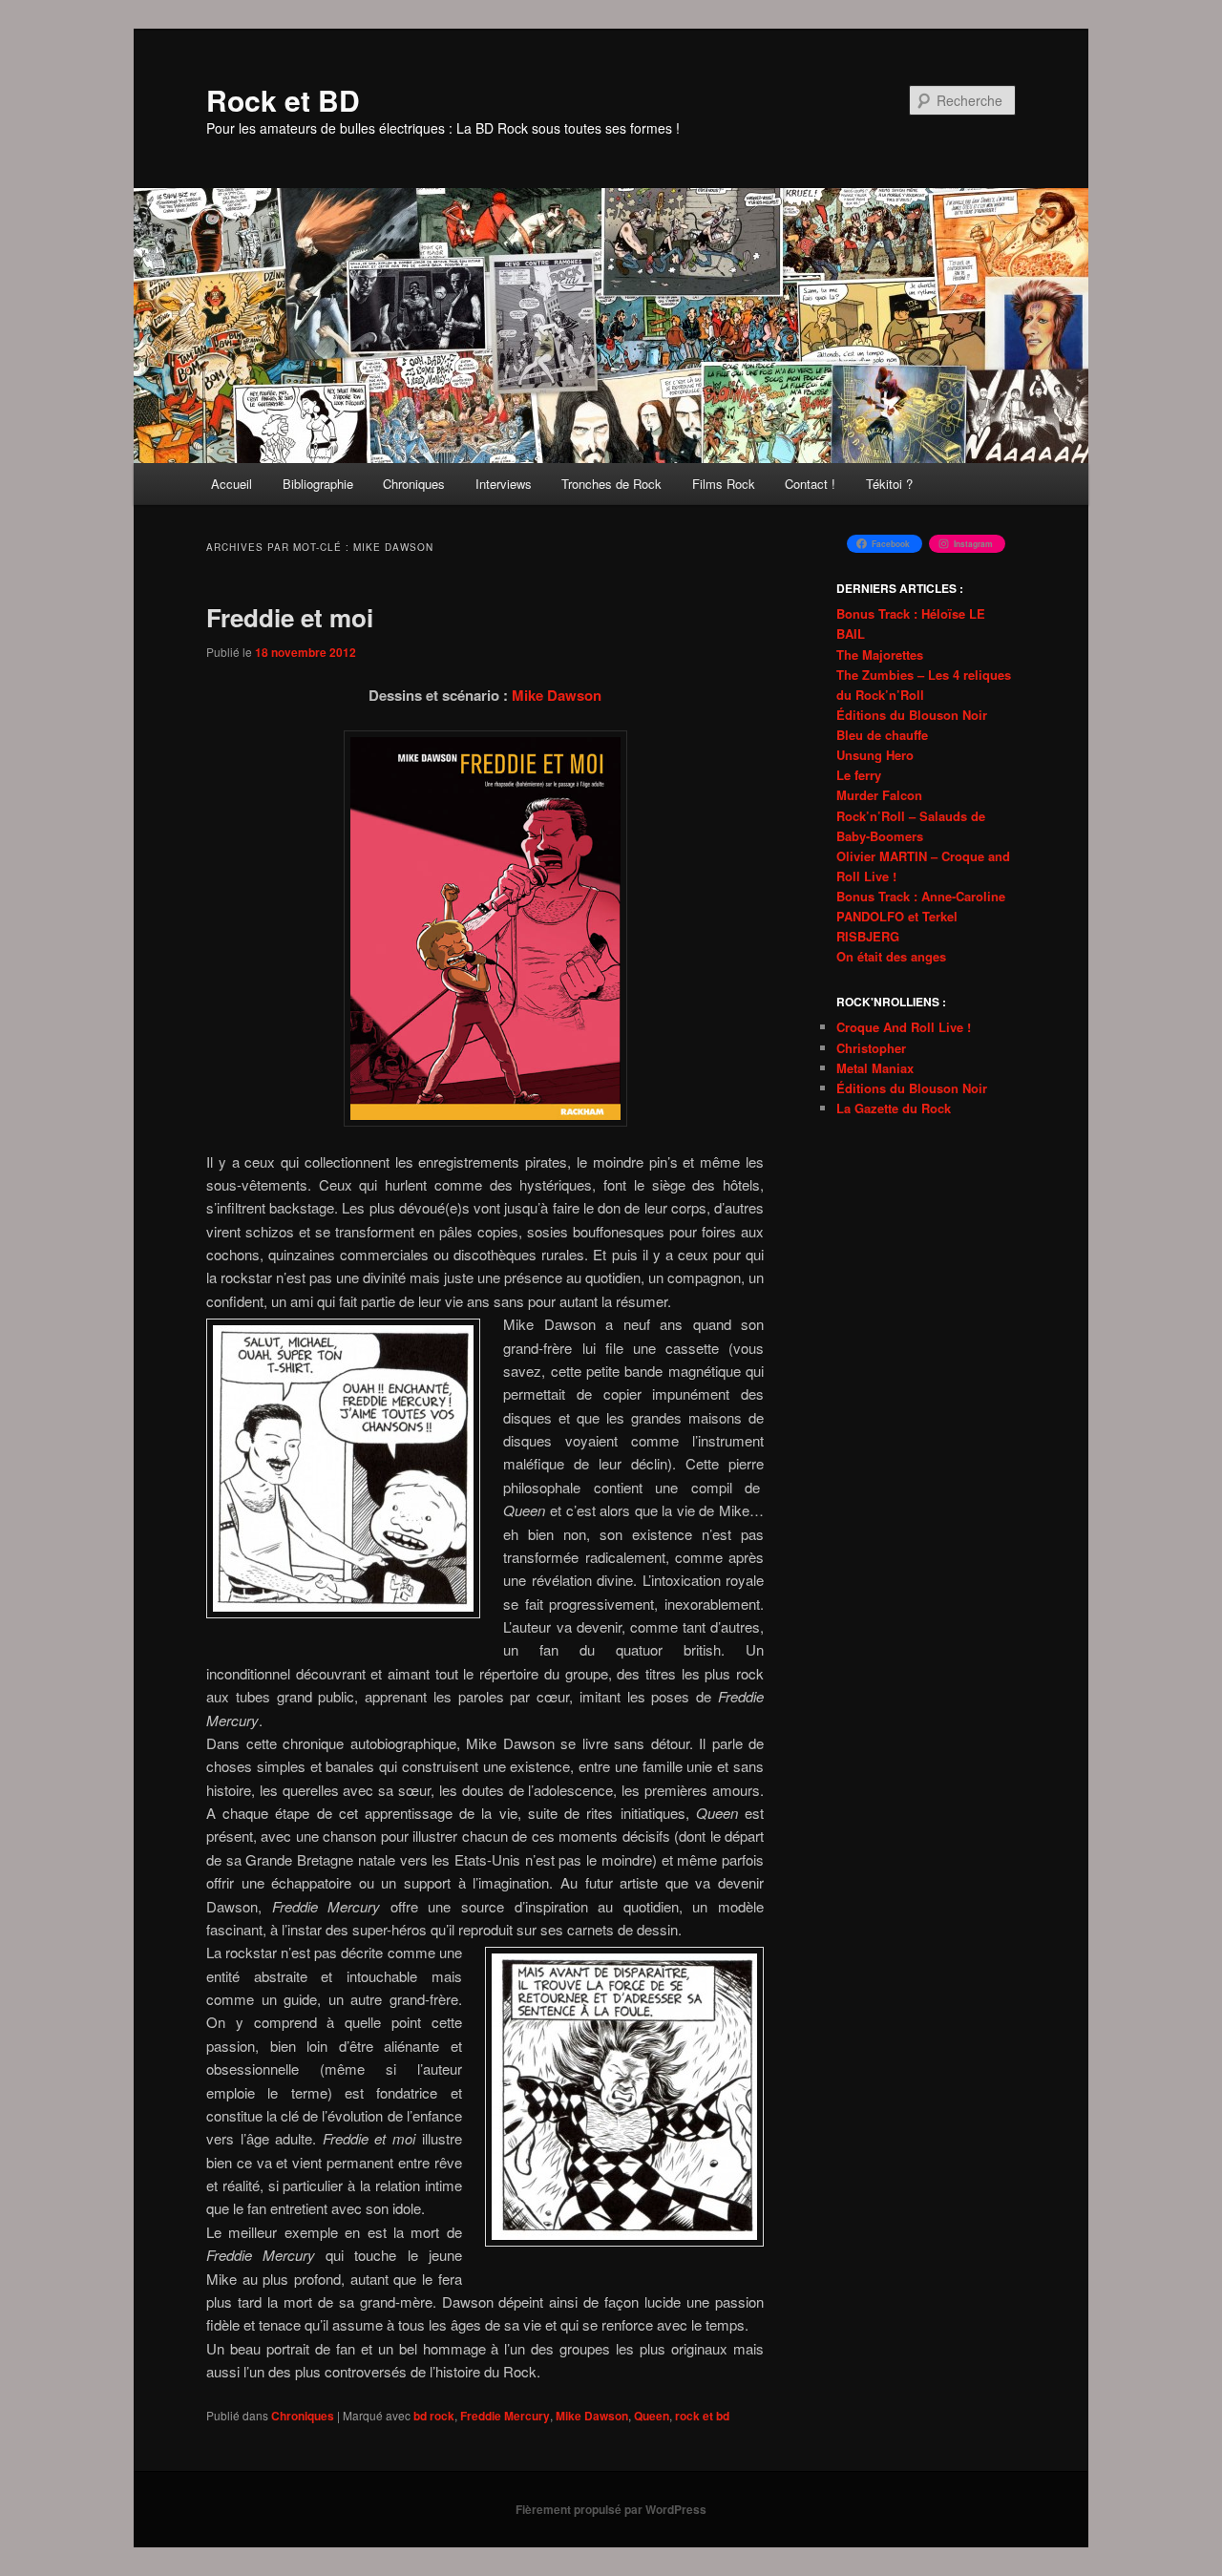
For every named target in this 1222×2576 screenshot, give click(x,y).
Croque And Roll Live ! (904, 1027)
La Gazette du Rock (894, 1108)
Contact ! (810, 484)
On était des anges (891, 956)
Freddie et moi (290, 617)
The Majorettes (880, 655)
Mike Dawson (557, 695)
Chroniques (414, 484)
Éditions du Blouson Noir (912, 715)
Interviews (504, 484)
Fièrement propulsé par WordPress (611, 2509)
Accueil (232, 484)
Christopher (871, 1048)
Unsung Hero (875, 755)
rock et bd (702, 2416)
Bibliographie (318, 484)
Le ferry (859, 775)
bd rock (434, 2416)
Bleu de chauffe (882, 735)
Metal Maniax (875, 1068)
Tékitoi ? (889, 484)
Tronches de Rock (611, 484)
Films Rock (724, 484)
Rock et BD (283, 100)
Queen (652, 2416)
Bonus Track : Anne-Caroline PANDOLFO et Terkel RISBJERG (921, 916)
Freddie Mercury (505, 2416)
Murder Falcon (879, 795)
